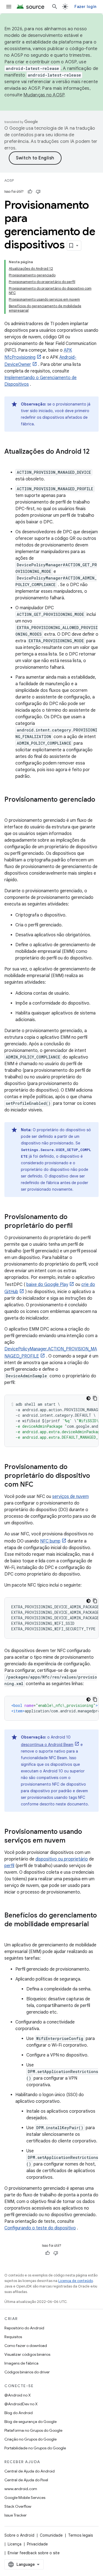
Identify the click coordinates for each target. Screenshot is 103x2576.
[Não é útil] (38, 192)
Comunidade (51, 2535)
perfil (9, 1866)
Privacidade (37, 2544)
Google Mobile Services (25, 2498)
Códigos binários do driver (27, 2372)
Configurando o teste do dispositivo (40, 2228)
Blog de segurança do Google (30, 2422)
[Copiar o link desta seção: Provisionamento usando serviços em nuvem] (71, 1841)
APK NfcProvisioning (38, 354)
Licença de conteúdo (76, 2281)
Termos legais (80, 2535)
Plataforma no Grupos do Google (33, 2430)
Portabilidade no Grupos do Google (35, 2448)
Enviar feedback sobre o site (34, 2553)
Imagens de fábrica (21, 2363)
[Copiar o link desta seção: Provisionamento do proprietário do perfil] (78, 1226)
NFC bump (50, 1541)
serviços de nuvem (70, 1497)
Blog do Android (19, 2413)
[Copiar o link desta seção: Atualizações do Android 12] (10, 461)
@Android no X (18, 2395)
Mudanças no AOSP (44, 95)
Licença (15, 2544)
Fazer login (85, 7)
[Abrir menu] (9, 7)
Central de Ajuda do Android (30, 2471)
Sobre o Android (19, 2535)
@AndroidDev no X (21, 2404)
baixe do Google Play (47, 1285)
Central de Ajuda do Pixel (26, 2480)
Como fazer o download (26, 2346)
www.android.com (21, 2489)
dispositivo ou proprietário (62, 1859)
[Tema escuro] (88, 1398)
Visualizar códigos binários (27, 2354)
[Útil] (30, 192)
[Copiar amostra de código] (95, 1398)
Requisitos (13, 2337)
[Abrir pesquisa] (55, 7)
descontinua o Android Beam (47, 1745)
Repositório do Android (24, 2328)
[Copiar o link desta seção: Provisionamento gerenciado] (10, 809)
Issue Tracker (16, 2515)
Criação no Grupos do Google (30, 2439)
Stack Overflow (18, 2506)
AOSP (9, 180)
